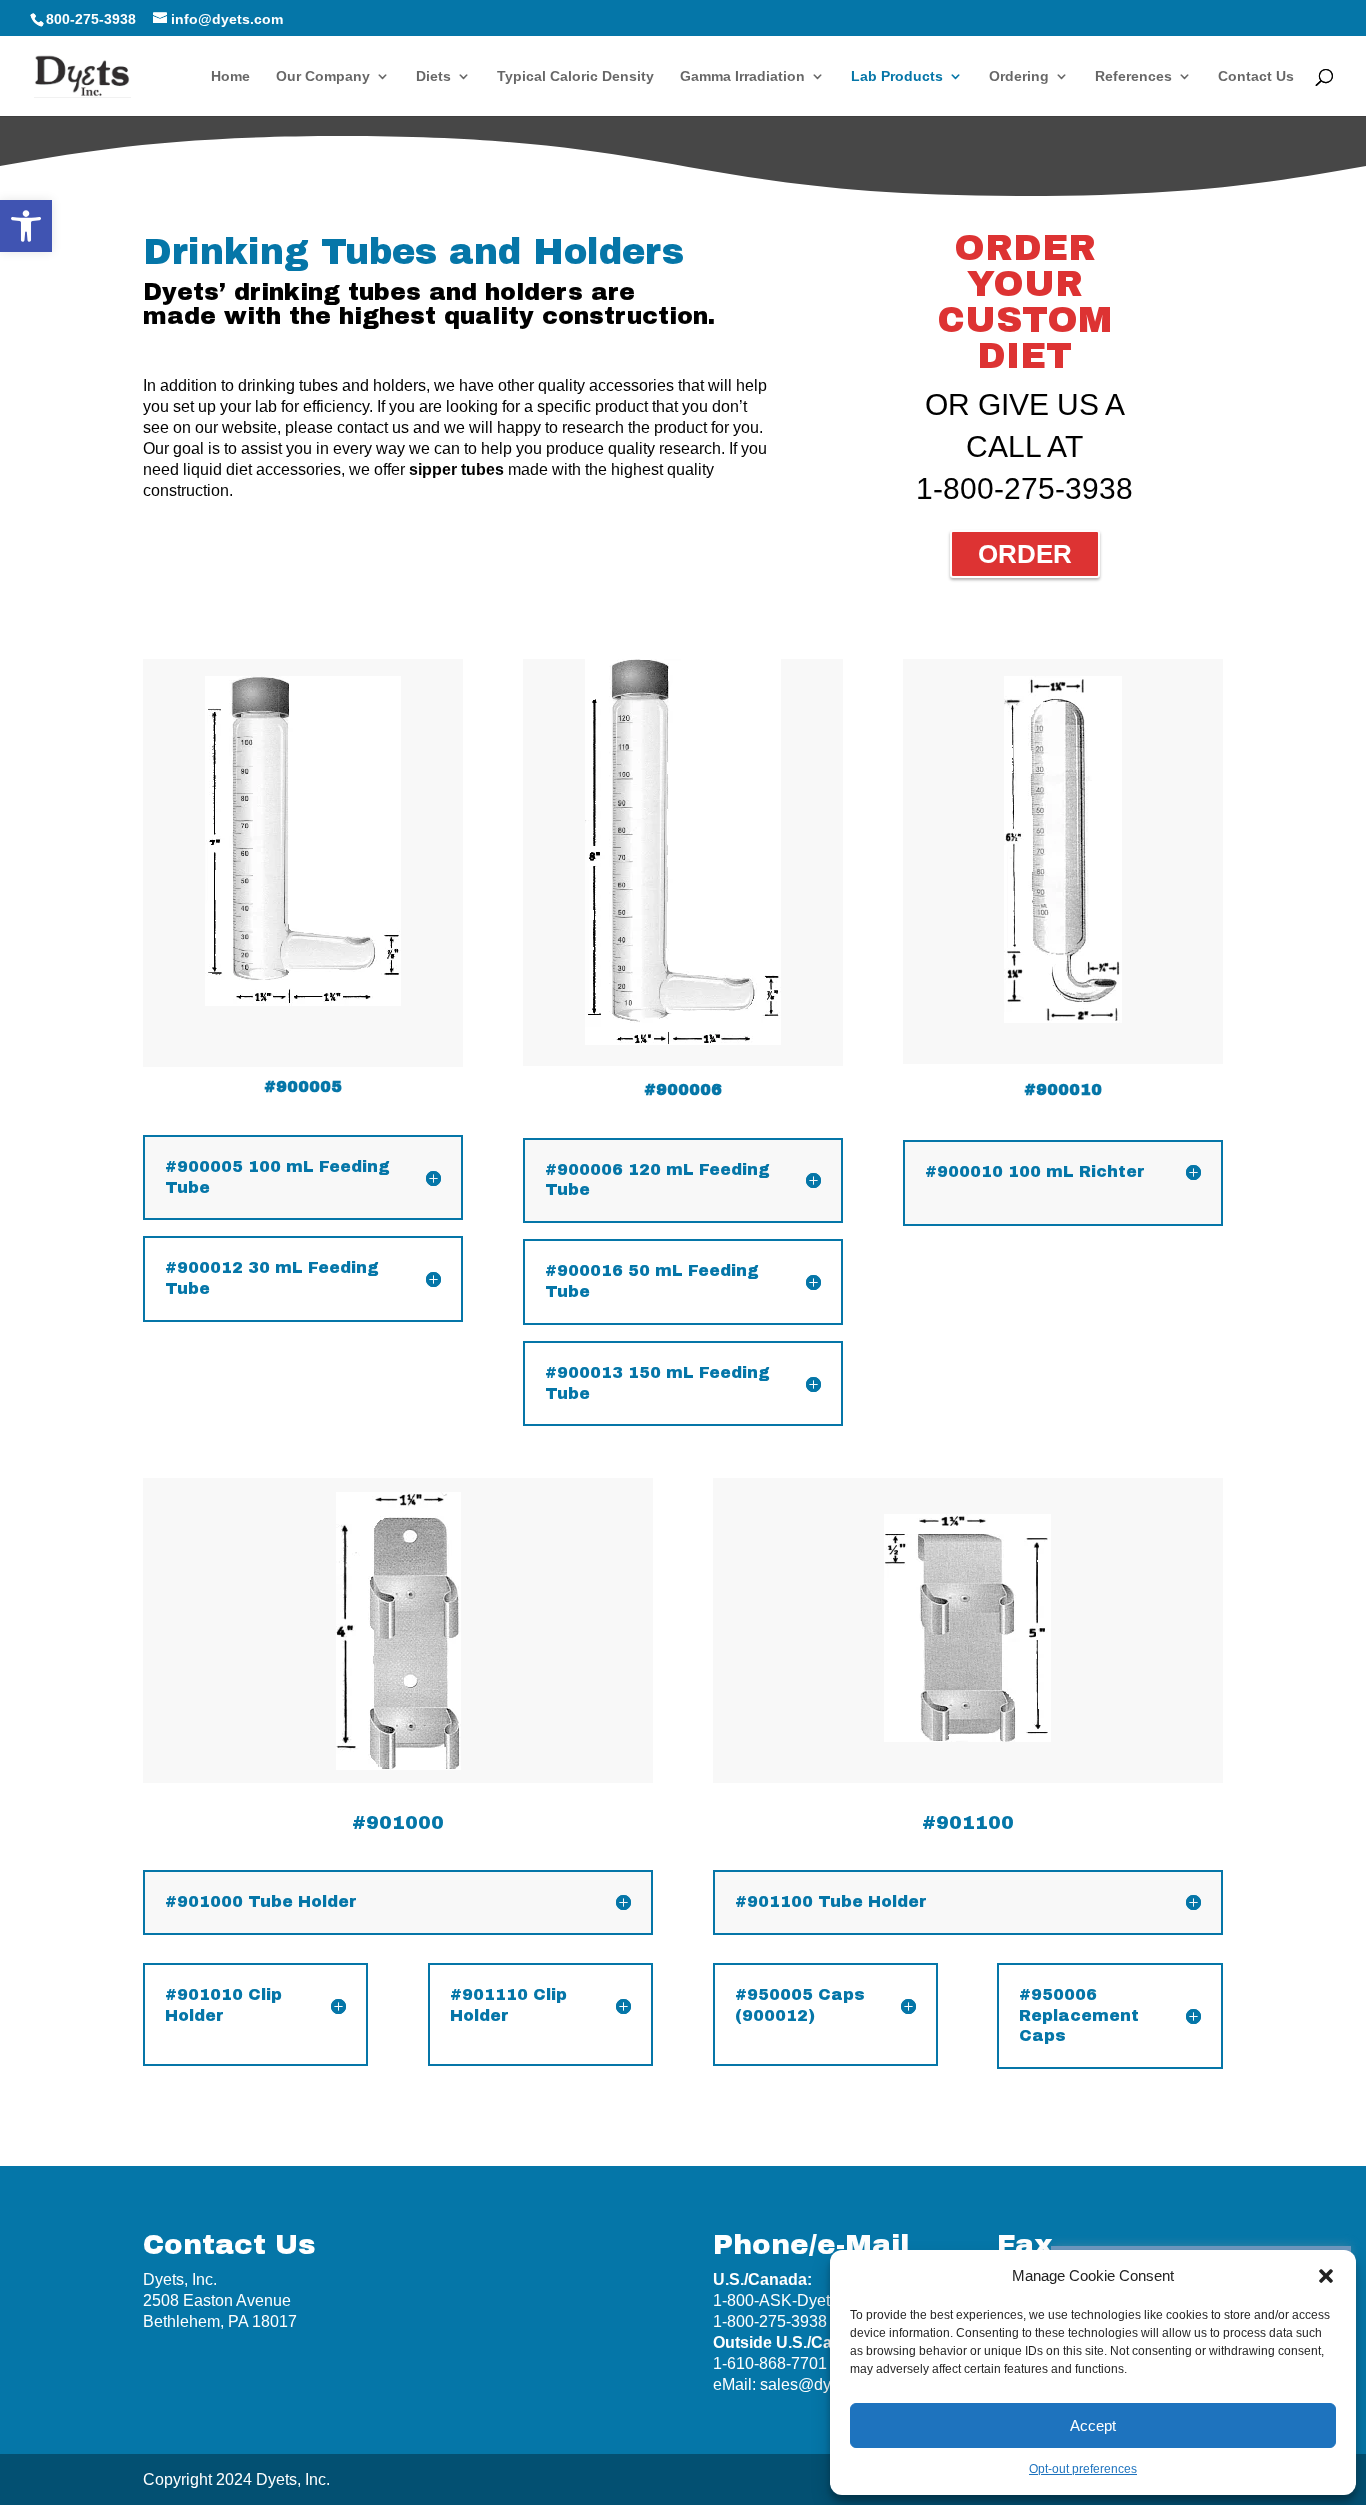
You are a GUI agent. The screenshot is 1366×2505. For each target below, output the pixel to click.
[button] (26, 226)
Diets (433, 76)
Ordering (1019, 76)
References (1133, 76)
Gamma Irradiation (742, 76)
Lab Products (897, 76)
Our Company (323, 76)
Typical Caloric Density (575, 76)
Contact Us (1256, 76)
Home (230, 76)
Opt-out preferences (1083, 2469)
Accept (1093, 2425)
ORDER (1025, 554)
